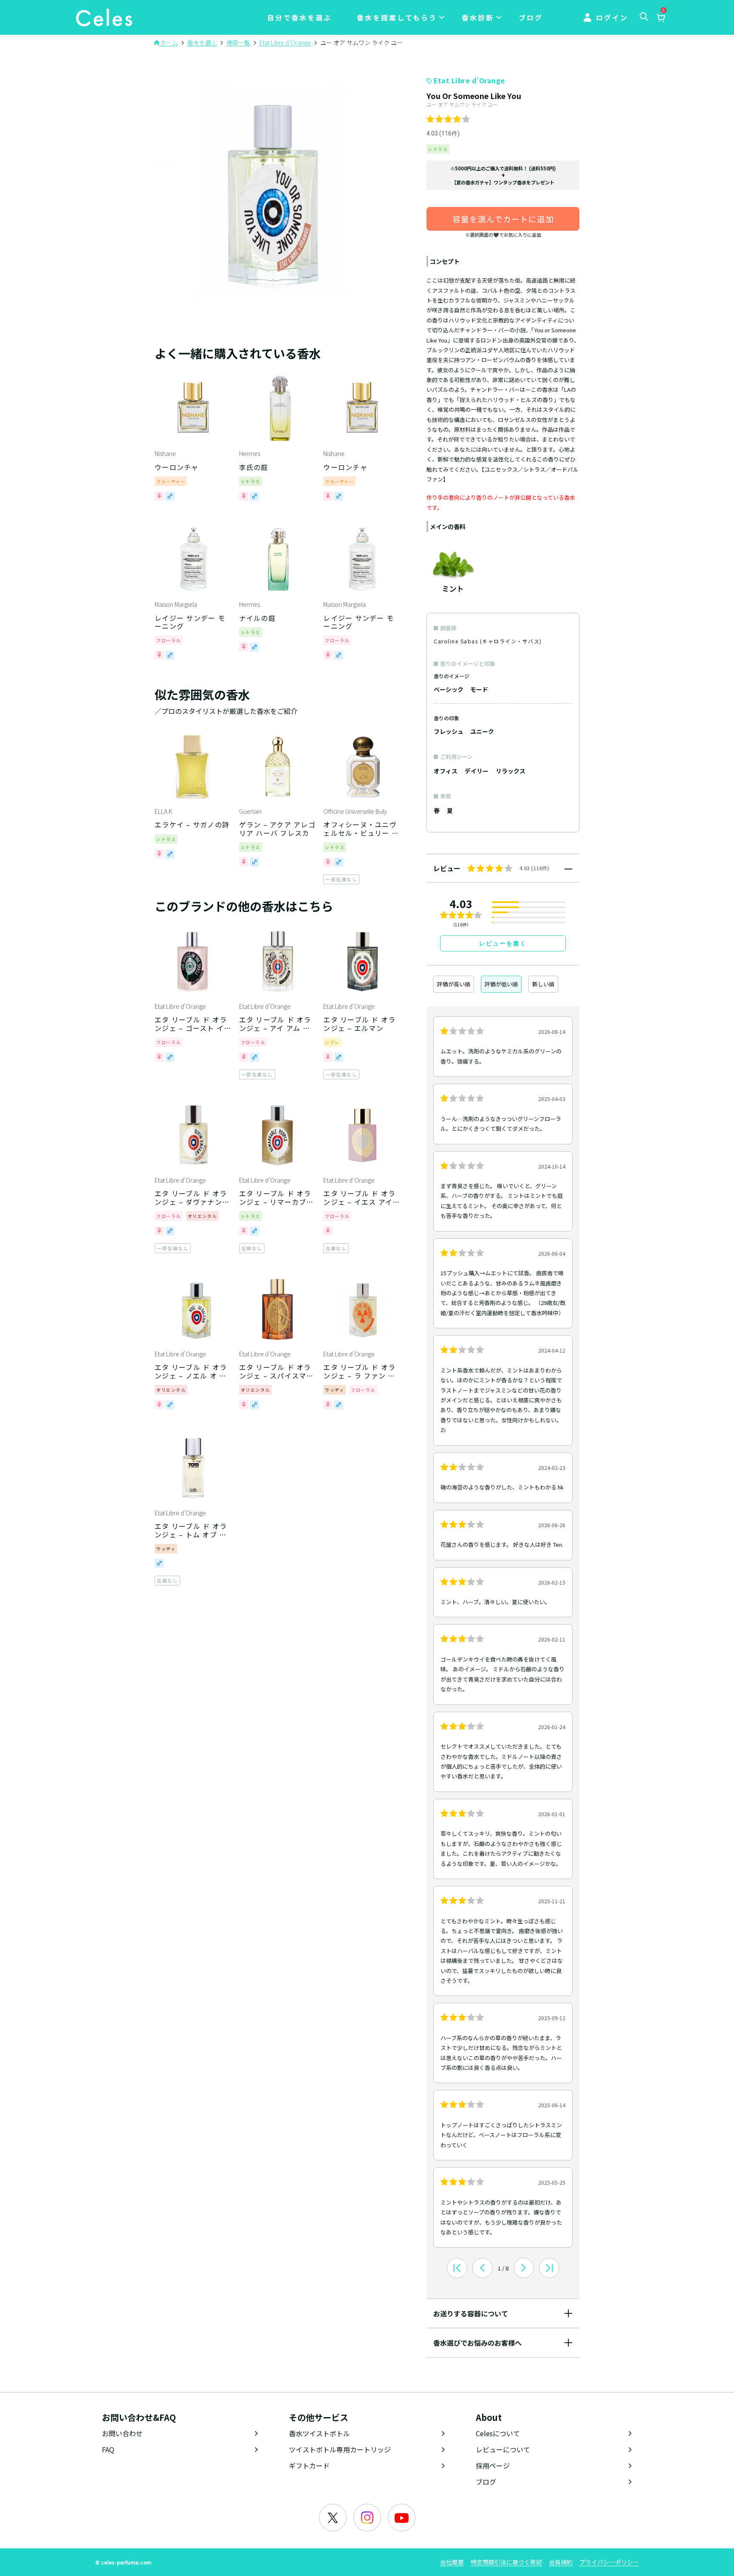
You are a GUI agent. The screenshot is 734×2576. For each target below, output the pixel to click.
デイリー (477, 771)
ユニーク (482, 731)
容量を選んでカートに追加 (503, 219)
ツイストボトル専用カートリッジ (340, 2449)
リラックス (511, 771)
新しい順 (543, 984)
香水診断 (478, 17)
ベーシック (449, 689)
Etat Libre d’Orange (469, 80)
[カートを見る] (661, 18)
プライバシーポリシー (609, 2562)
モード (479, 689)
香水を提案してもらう (397, 17)
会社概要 (452, 2562)
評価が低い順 (501, 984)
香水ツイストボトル (319, 2433)
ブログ (531, 17)
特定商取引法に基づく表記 (506, 2562)
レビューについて (503, 2449)
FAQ (108, 2449)
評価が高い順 (454, 984)
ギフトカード (309, 2466)
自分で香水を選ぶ (299, 17)
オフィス (446, 771)
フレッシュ (449, 731)
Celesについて (498, 2433)
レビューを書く (503, 943)
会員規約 (561, 2562)
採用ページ (493, 2466)
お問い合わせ (122, 2433)
